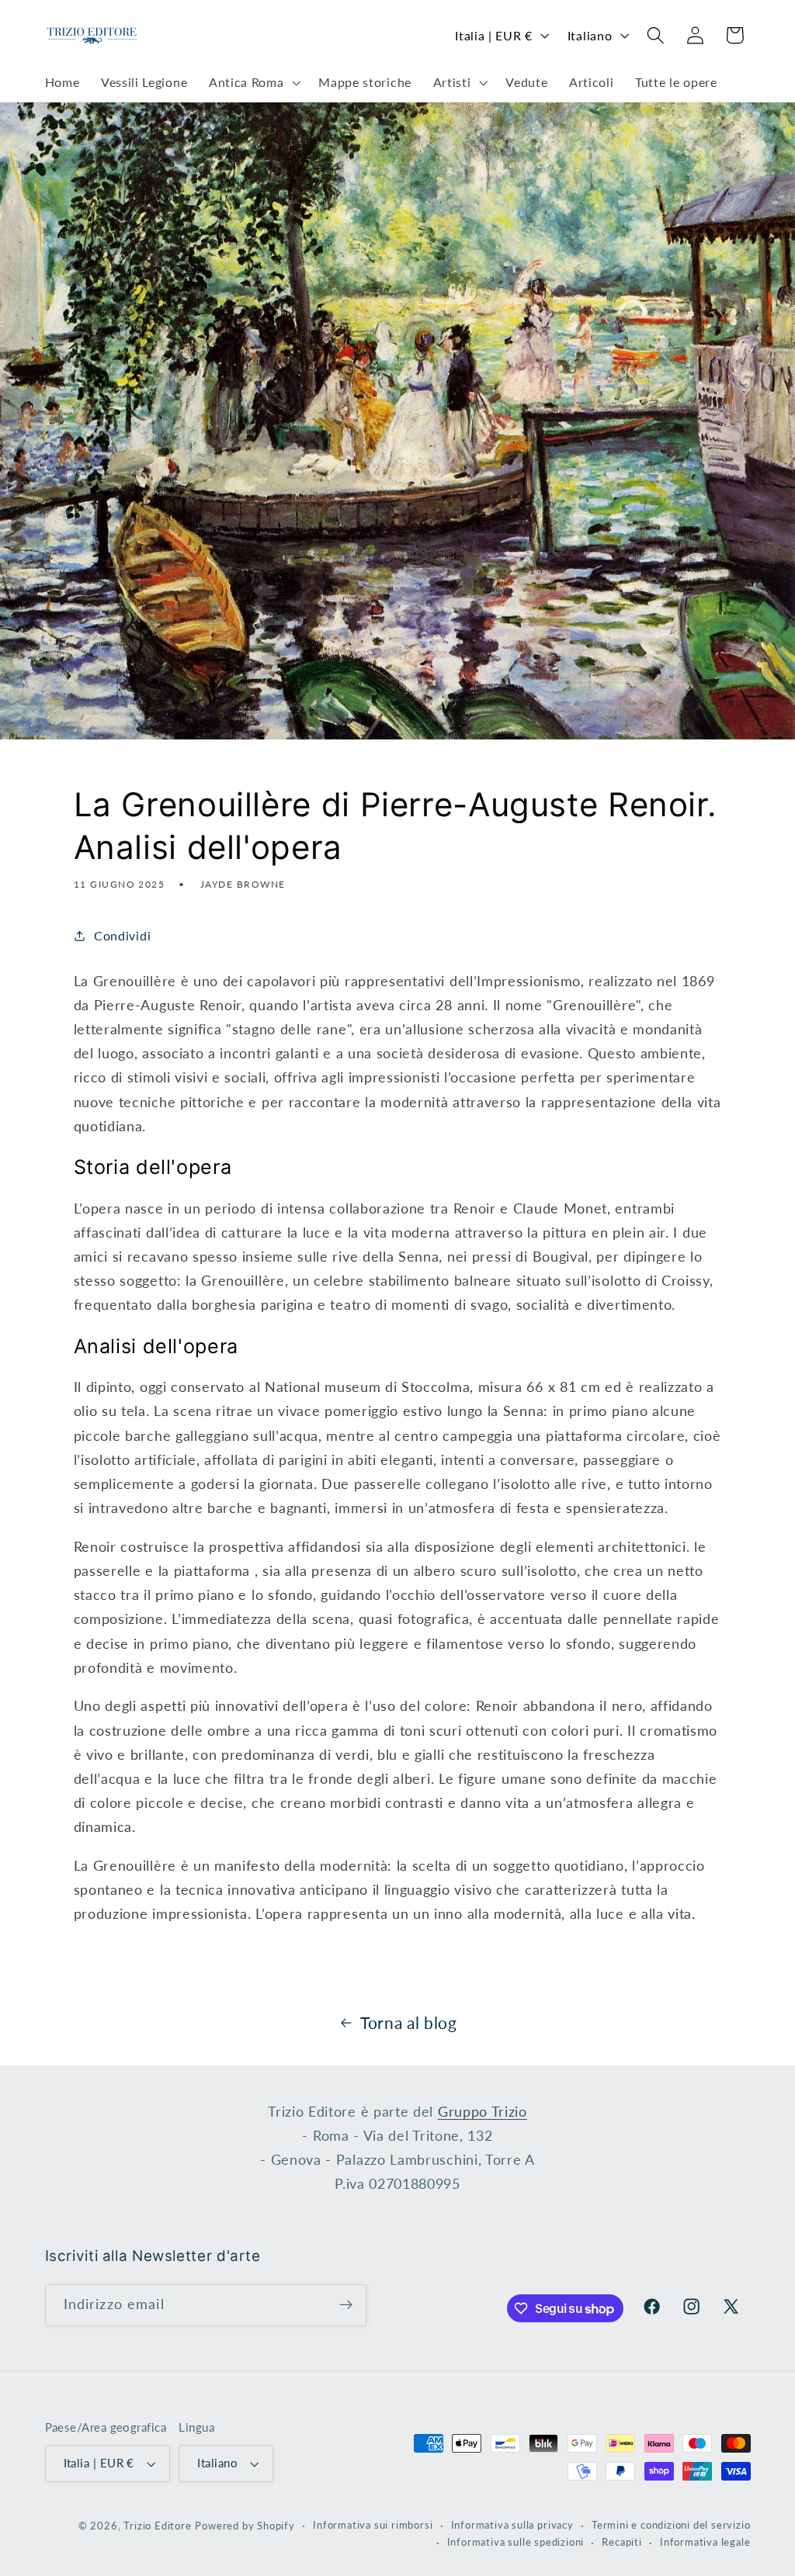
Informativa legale (705, 2542)
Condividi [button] (122, 935)
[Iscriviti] (346, 2305)
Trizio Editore (157, 2526)
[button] (253, 83)
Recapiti (621, 2542)
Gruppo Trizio (483, 2111)
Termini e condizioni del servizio (671, 2525)
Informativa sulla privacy (512, 2525)
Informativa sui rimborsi (373, 2525)
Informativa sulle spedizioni (516, 2542)
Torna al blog (409, 2023)
